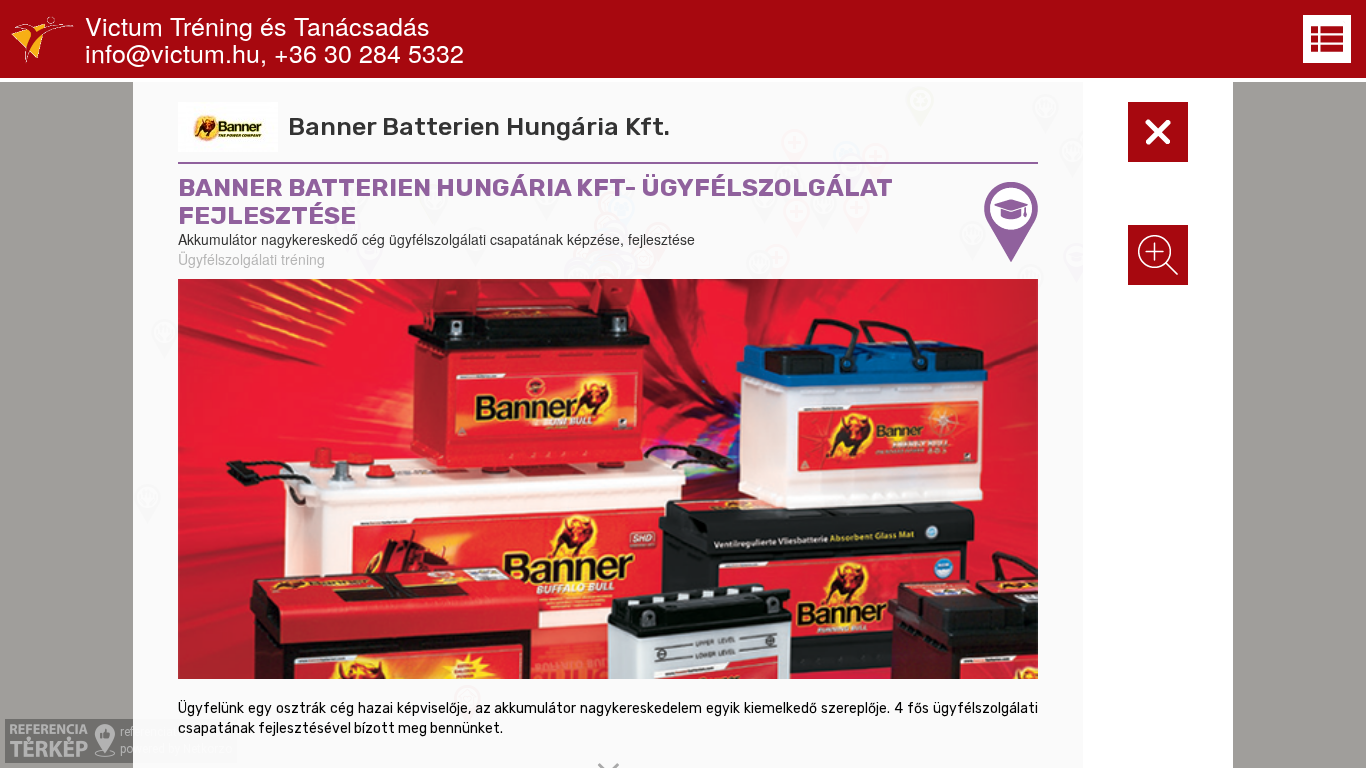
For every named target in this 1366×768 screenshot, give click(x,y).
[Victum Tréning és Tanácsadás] (42, 39)
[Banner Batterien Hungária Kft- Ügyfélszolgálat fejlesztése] (608, 479)
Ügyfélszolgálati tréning (251, 259)
